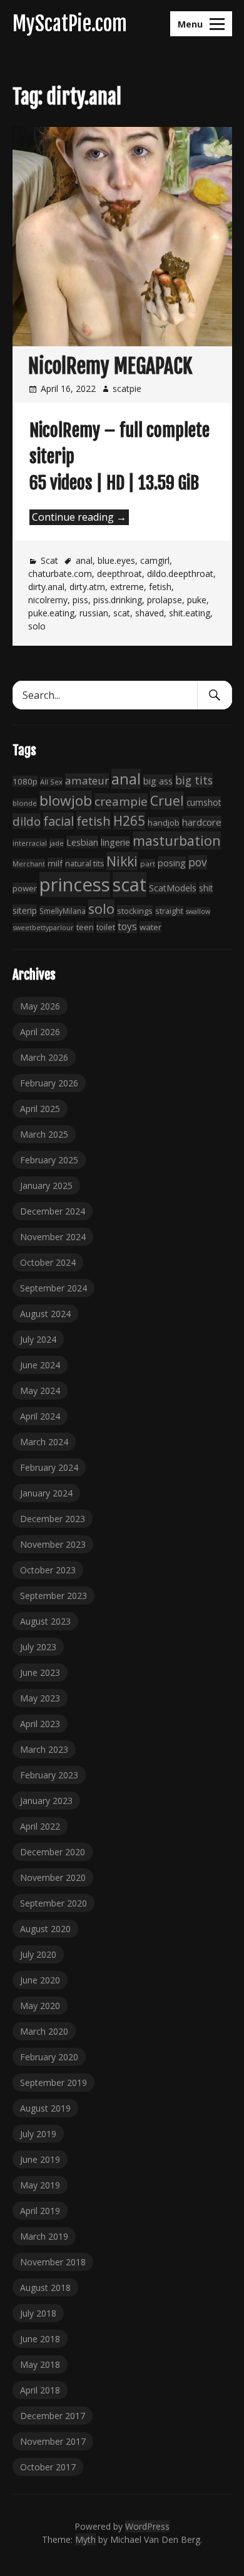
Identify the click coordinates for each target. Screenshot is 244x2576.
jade (57, 843)
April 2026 (40, 1032)
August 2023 (45, 1621)
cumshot (204, 802)
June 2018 (40, 2339)
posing (172, 863)
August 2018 (45, 2288)
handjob (164, 823)
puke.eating (51, 613)
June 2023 (40, 1672)
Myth (85, 2539)
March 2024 (44, 1442)
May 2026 (40, 1006)
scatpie (127, 388)
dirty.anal (46, 587)
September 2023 (53, 1596)
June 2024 (40, 1365)
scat (122, 613)
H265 (129, 821)
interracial (30, 843)
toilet (106, 927)
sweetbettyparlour (43, 927)
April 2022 (40, 1826)
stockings (135, 911)
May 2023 (40, 1698)
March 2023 (44, 1749)
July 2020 (38, 1954)
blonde (25, 803)
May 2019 (40, 2185)
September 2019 (53, 2082)
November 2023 (53, 1544)
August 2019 (45, 2108)
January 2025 (46, 1185)
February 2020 (49, 2057)
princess (75, 885)
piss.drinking (118, 600)
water (150, 927)
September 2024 (53, 1288)
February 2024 (49, 1467)
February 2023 (49, 1775)
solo (37, 626)
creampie (121, 801)
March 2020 (44, 2031)
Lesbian (82, 842)
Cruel (167, 800)
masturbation (177, 840)
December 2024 (53, 1211)
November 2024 (53, 1237)
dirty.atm (87, 587)
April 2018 (40, 2390)
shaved (150, 613)
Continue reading (80, 517)
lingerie (115, 842)
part (148, 864)
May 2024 (40, 1391)
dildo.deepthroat (180, 574)
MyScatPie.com (70, 24)
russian (94, 613)
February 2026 (49, 1083)
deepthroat (119, 574)
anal (84, 560)
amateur (87, 780)
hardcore (202, 822)
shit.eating (190, 613)
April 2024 (40, 1416)
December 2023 (53, 1519)
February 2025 (49, 1160)
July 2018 (38, 2313)
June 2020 (40, 1980)
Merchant (29, 864)
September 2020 (53, 1903)
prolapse (165, 600)
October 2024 (48, 1262)
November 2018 (53, 2262)
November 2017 (53, 2441)
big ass (158, 781)
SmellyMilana (63, 911)
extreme (127, 587)
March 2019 (44, 2236)
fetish (160, 587)
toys (127, 926)
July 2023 (38, 1647)
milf (55, 863)
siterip (25, 910)
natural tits (84, 864)
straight (169, 911)
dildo (27, 821)
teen (85, 927)
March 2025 (44, 1134)
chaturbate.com (60, 574)
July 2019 (38, 2134)
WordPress (147, 2526)
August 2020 (45, 1929)
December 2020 (53, 1852)
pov (198, 862)
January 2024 (46, 1493)
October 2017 (48, 2467)
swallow (198, 911)
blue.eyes (116, 560)
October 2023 (48, 1570)
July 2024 (38, 1339)
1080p (25, 781)
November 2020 (53, 1877)
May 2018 (40, 2364)
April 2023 (40, 1724)
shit (206, 888)
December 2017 (53, 2416)
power (25, 888)
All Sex (51, 782)
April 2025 (40, 1109)
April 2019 (40, 2211)
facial (58, 821)
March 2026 (44, 1057)
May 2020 (40, 2006)
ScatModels (173, 888)
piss (80, 600)
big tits (194, 780)
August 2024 (45, 1314)
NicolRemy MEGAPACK (110, 366)
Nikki (122, 861)
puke (197, 600)
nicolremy (48, 600)
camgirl (155, 560)
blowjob (66, 800)
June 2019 (40, 2159)
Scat (49, 560)
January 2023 (46, 1801)
